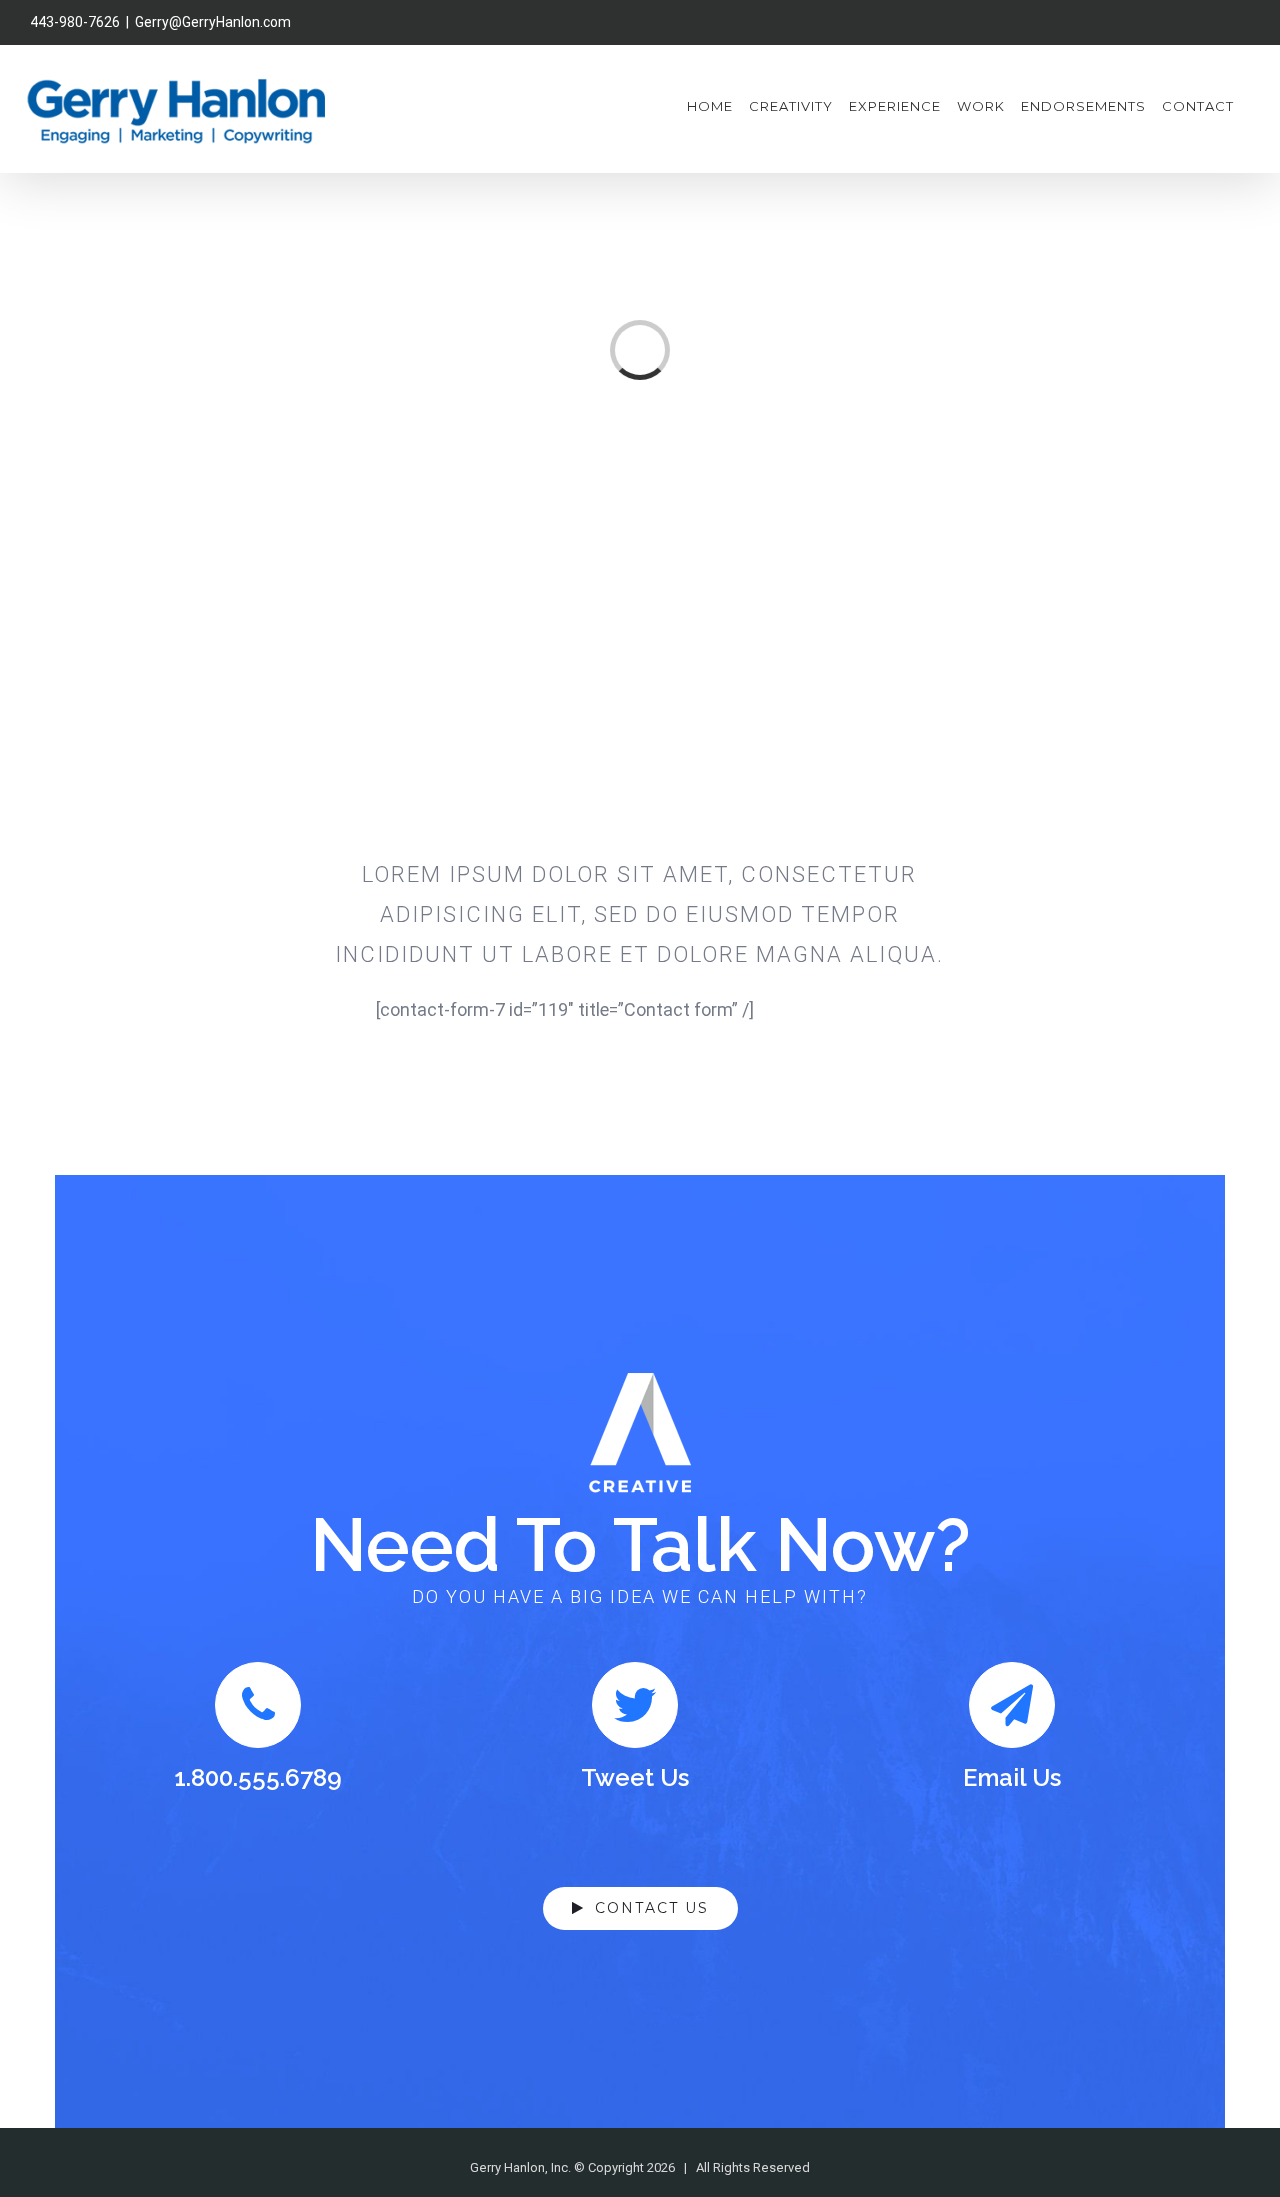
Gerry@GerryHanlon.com (213, 22)
